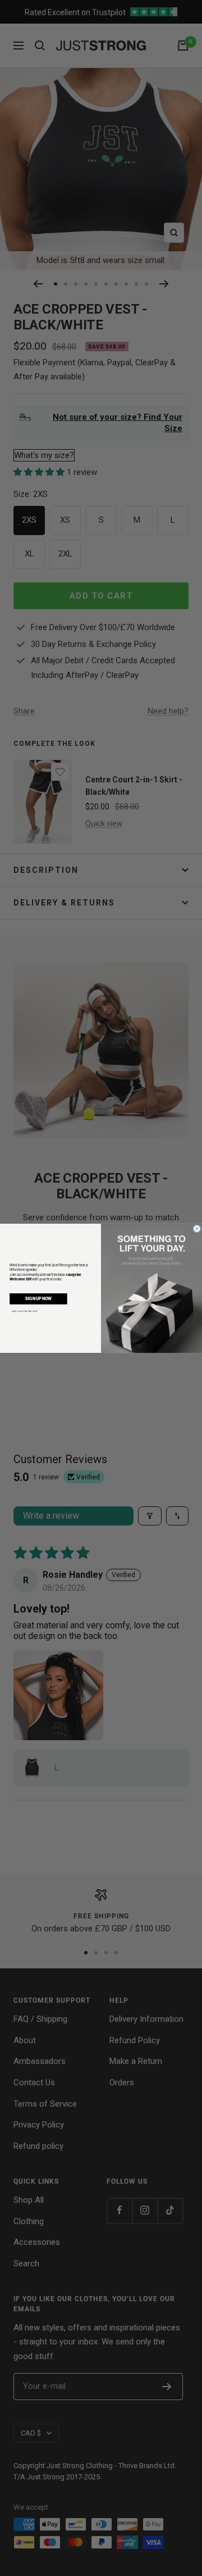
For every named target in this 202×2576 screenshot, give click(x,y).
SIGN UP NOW (38, 1298)
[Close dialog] (197, 1228)
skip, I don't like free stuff (24, 1311)
